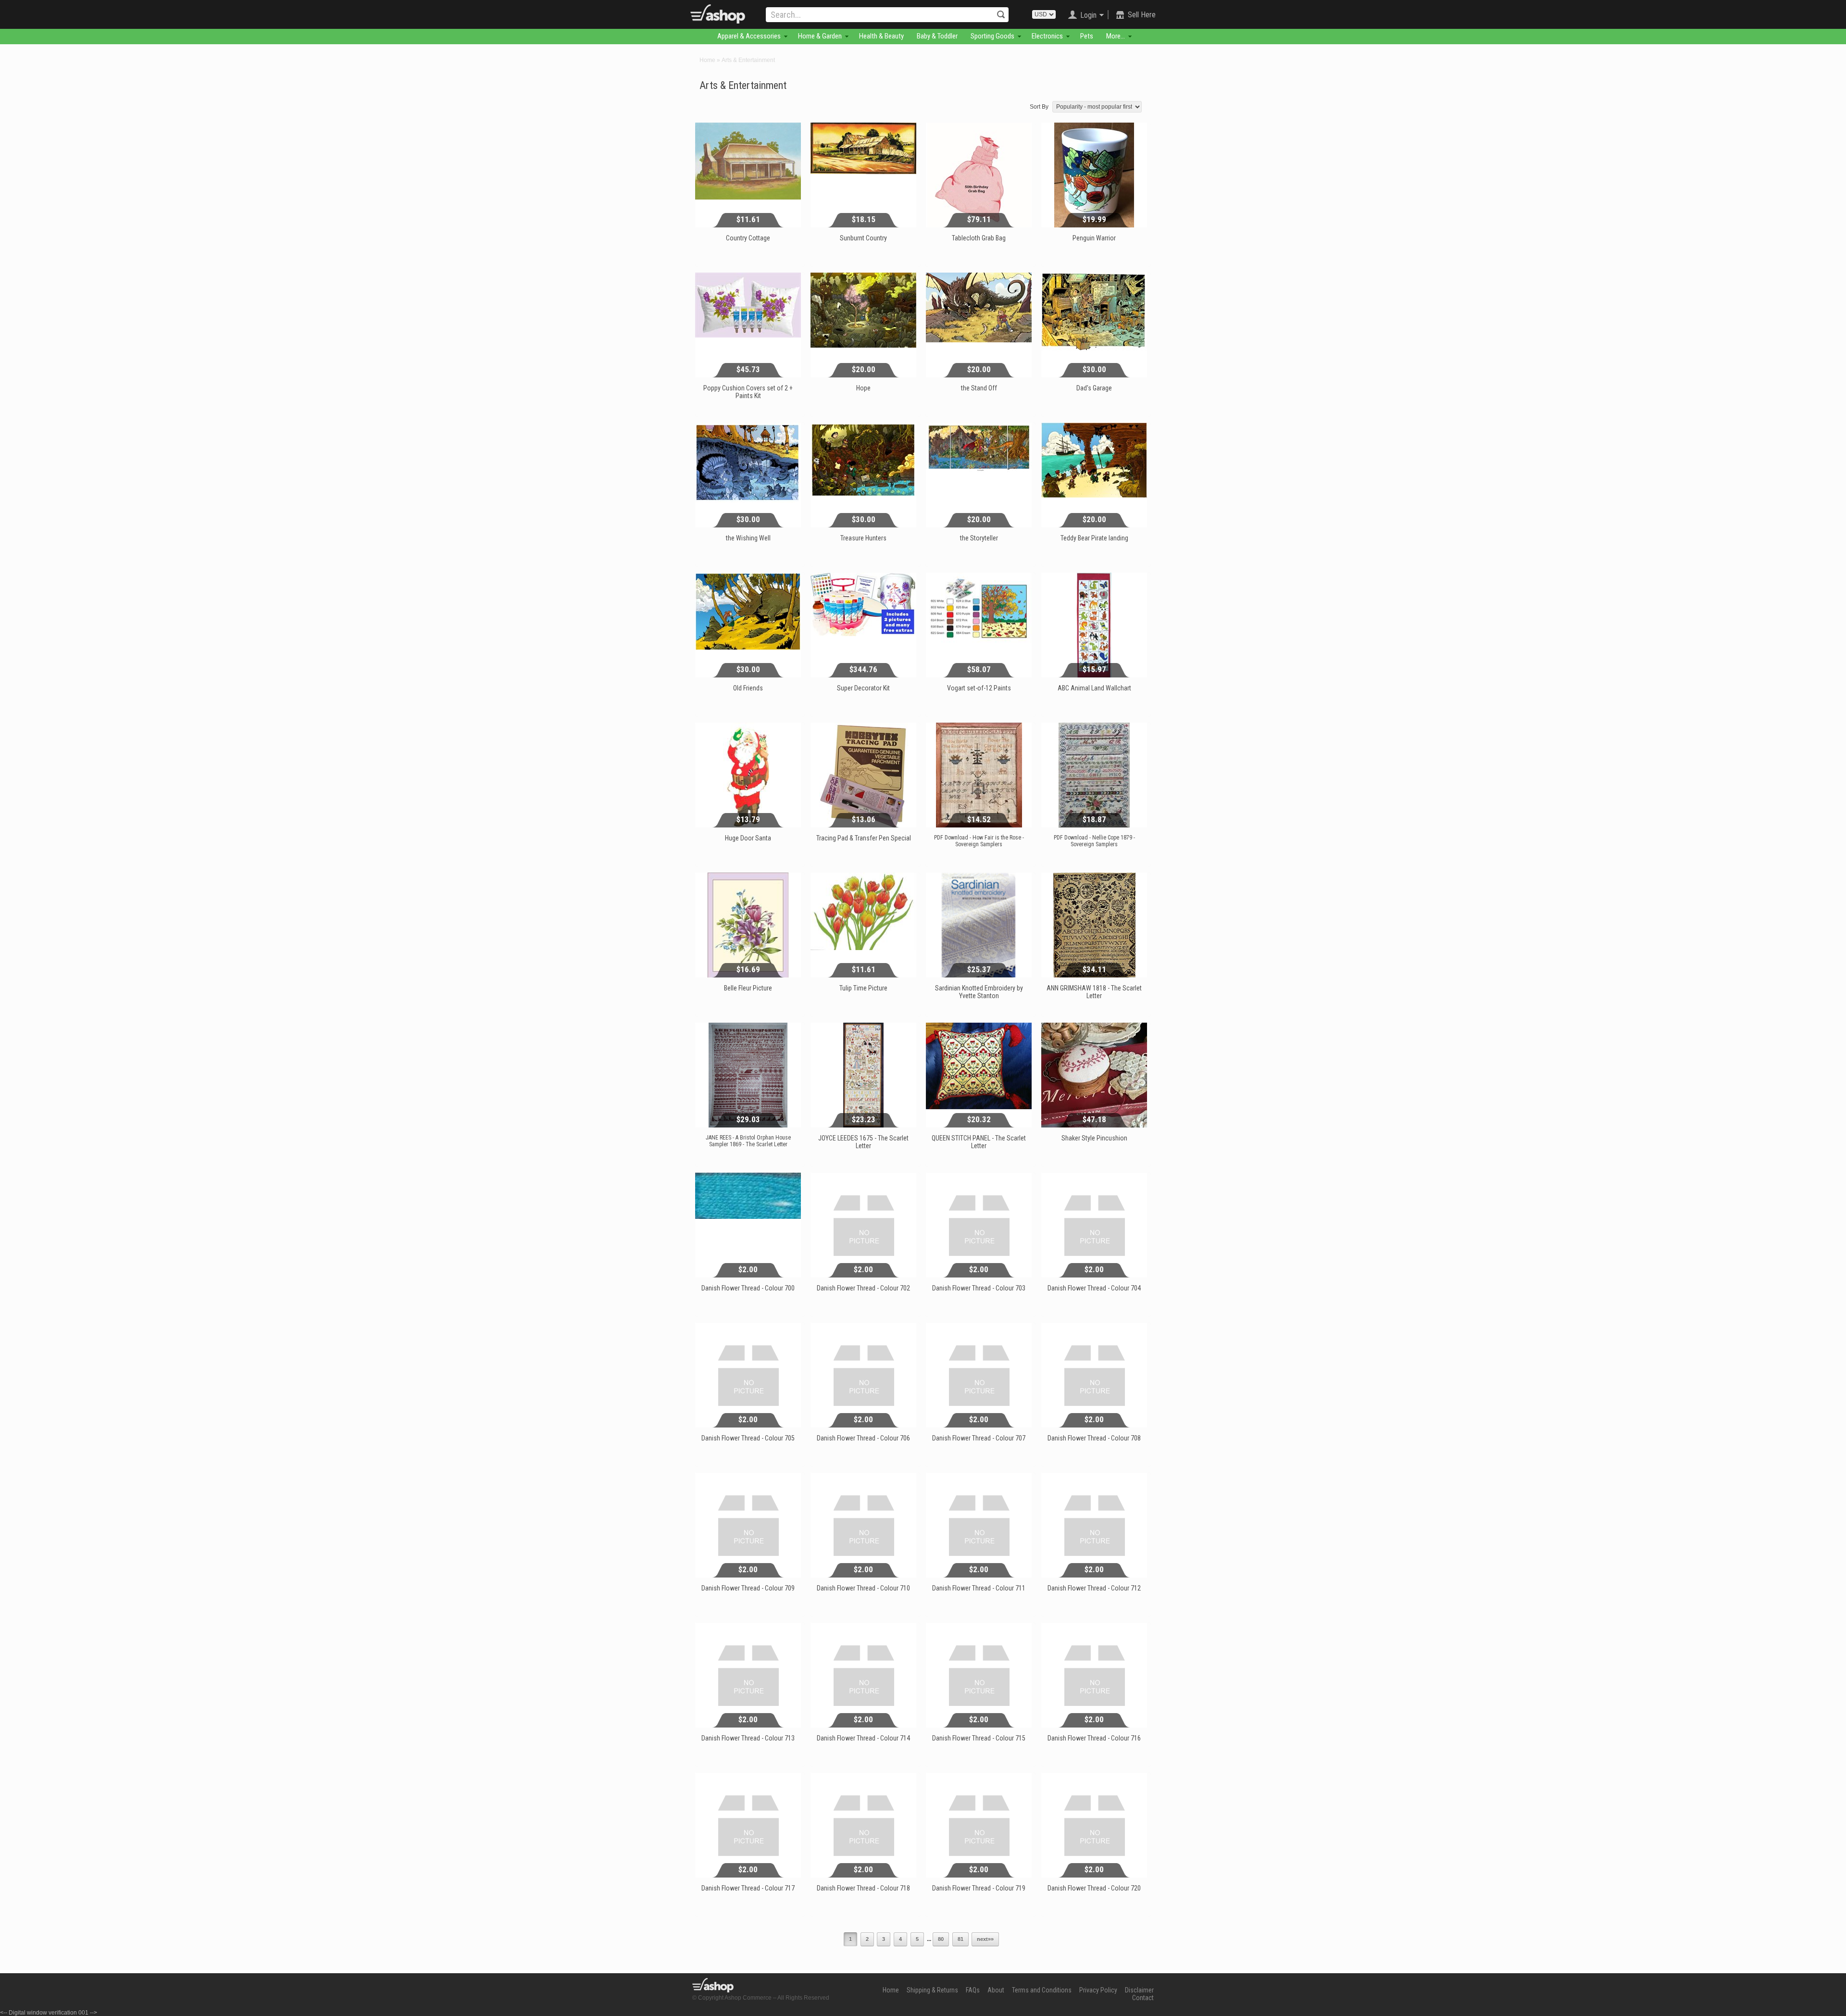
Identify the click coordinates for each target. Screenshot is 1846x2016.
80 (941, 1939)
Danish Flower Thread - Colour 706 (863, 1438)
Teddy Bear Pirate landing (1094, 538)
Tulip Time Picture (863, 988)
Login (1088, 15)
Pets (1087, 36)
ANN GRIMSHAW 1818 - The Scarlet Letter (1094, 992)
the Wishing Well (748, 538)
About (996, 1990)
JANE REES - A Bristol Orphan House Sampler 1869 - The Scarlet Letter (748, 1141)
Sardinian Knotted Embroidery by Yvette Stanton (979, 992)
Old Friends (748, 688)
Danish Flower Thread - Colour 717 (748, 1888)
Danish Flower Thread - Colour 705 (748, 1438)
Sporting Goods (992, 36)
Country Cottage (748, 238)
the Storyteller (979, 538)
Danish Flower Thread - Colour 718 (863, 1888)
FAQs (973, 1990)
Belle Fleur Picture (748, 988)
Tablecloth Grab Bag (979, 238)
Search (1001, 14)
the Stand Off (979, 388)
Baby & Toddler (937, 36)
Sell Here (1142, 15)
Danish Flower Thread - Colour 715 (979, 1738)
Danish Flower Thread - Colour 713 (748, 1738)
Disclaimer (1139, 1990)
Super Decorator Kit (863, 688)
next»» (985, 1939)
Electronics (1047, 36)
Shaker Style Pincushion (1094, 1138)
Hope (863, 388)
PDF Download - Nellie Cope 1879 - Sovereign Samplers (1094, 841)
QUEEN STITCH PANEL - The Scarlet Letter (979, 1142)
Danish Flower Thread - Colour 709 (748, 1588)
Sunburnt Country (863, 238)
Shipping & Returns (932, 1990)
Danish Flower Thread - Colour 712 (1094, 1588)
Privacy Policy (1098, 1990)
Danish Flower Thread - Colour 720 (1094, 1888)
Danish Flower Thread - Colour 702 (863, 1288)
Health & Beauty (881, 36)
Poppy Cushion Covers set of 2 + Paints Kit (748, 392)
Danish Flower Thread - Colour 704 (1094, 1288)
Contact (1143, 1998)
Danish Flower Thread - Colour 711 (979, 1588)
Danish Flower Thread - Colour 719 (979, 1888)
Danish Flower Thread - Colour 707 (979, 1438)
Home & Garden (820, 36)
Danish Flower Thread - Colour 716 (1094, 1738)
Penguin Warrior (1094, 238)
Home (707, 60)
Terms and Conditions (1042, 1990)
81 (960, 1939)
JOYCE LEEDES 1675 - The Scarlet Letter (863, 1142)
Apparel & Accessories (749, 36)
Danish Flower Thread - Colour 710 (863, 1588)
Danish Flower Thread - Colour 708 (1094, 1438)
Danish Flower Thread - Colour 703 (979, 1288)
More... (1116, 36)
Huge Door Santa (748, 838)
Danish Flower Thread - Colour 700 (748, 1288)
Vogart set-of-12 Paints (979, 688)
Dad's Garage (1094, 388)
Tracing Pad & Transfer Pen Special (864, 838)
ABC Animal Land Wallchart (1094, 688)
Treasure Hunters (863, 538)
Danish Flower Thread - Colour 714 (863, 1738)
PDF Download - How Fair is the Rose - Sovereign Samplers (979, 841)
